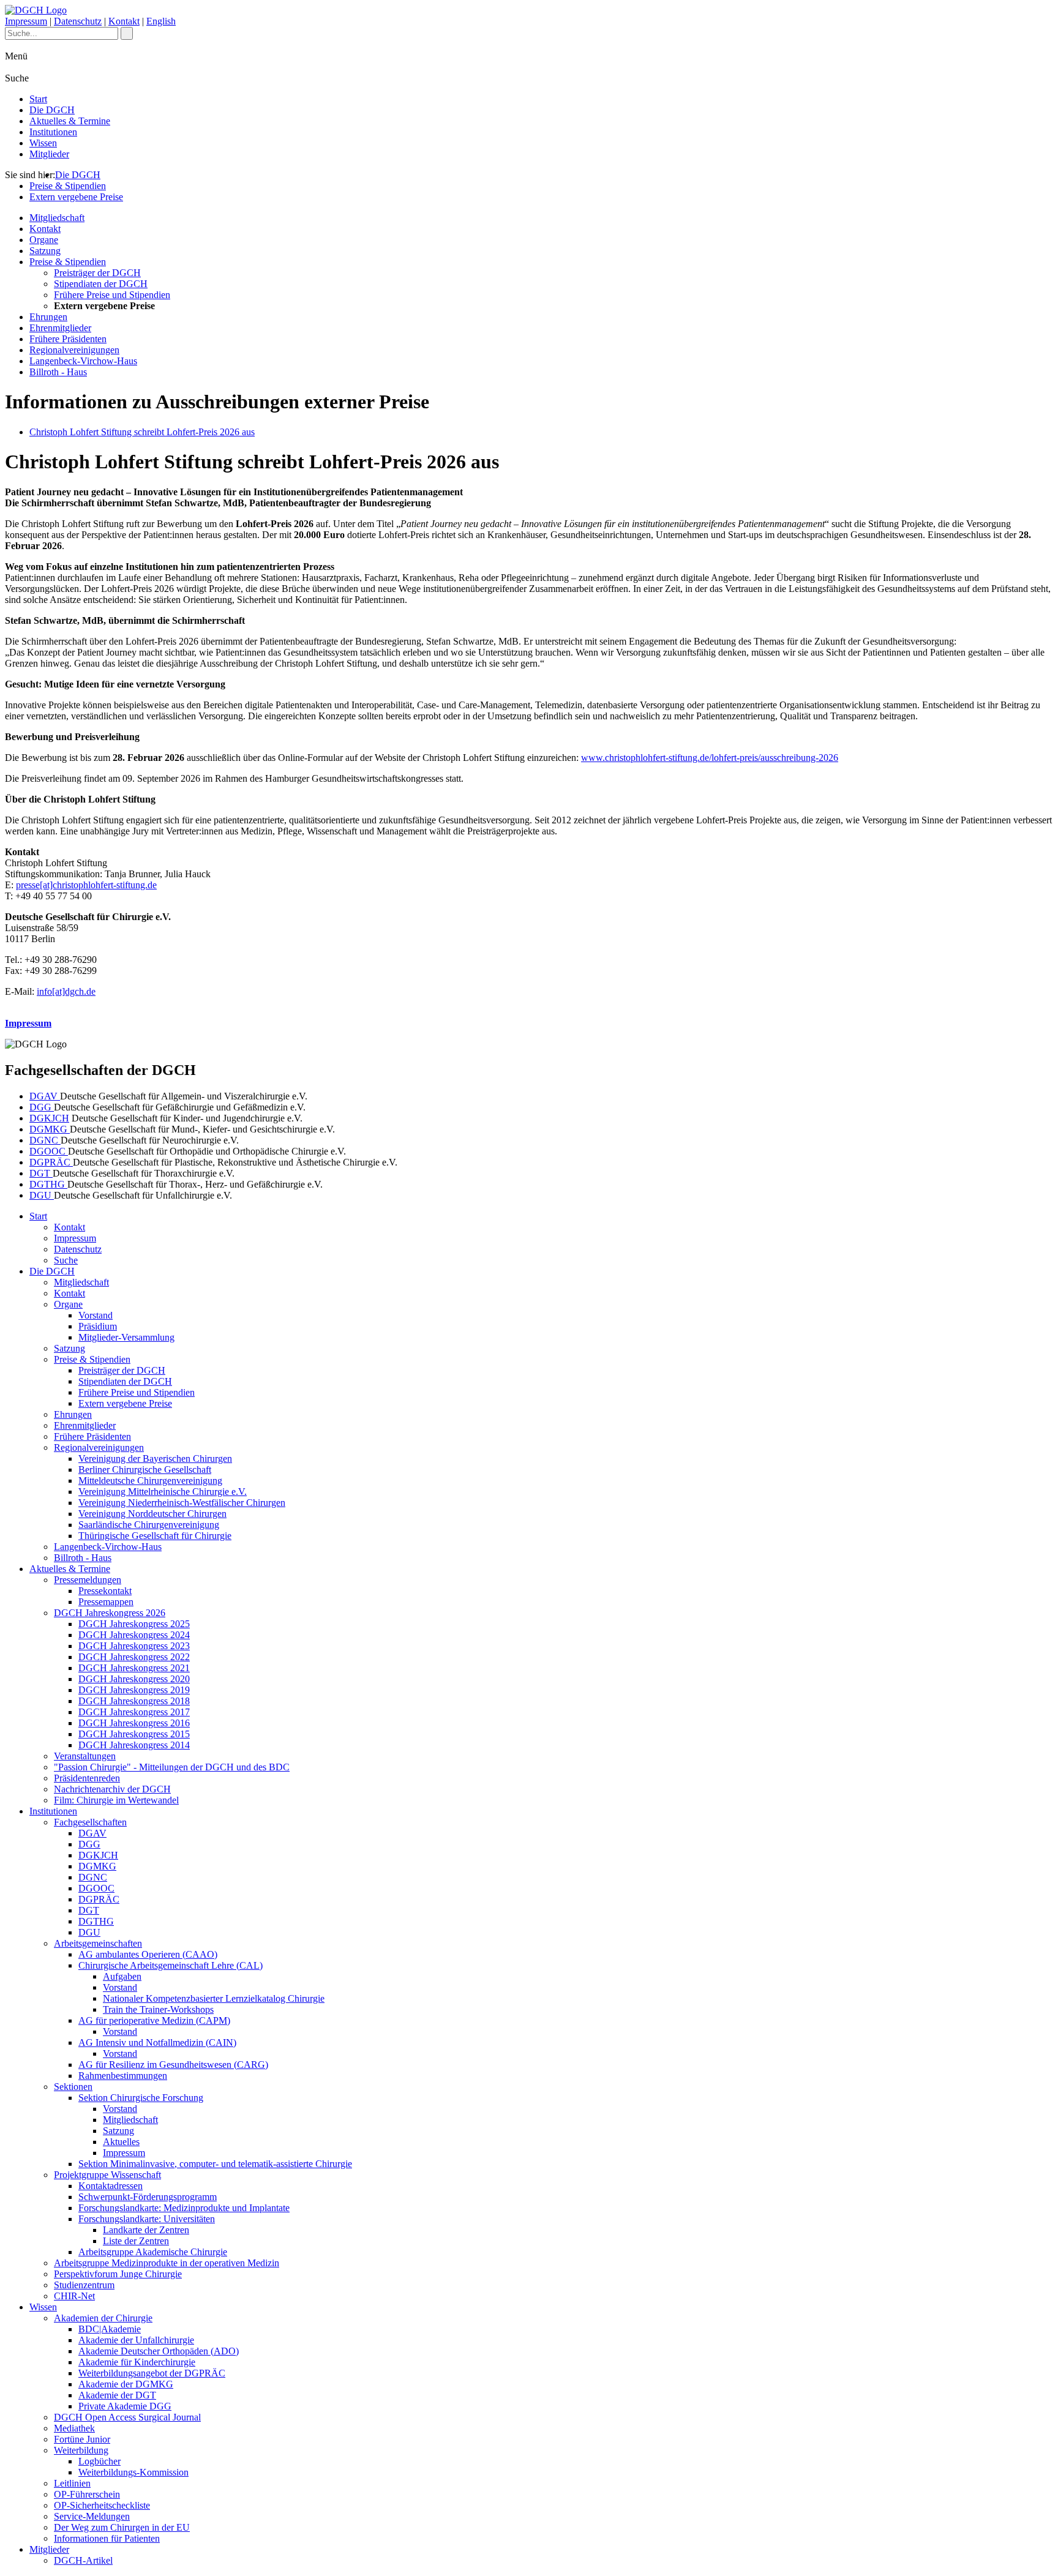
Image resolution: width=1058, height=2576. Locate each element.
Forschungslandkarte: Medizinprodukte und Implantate (184, 2208)
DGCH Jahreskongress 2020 (134, 1679)
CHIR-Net (74, 2296)
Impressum (26, 21)
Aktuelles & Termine (70, 121)
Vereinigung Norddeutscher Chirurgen (152, 1514)
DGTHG (48, 1184)
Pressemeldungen (88, 1580)
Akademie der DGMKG (126, 2384)
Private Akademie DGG (125, 2406)
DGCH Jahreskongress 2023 (134, 1646)
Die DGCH (52, 110)
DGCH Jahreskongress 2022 (134, 1657)
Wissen (43, 143)
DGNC (45, 1140)
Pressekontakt (105, 1591)
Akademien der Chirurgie (103, 2318)
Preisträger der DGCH (97, 273)
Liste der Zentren (136, 2241)
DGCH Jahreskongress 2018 (134, 1701)
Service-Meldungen (92, 2516)
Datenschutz (78, 21)
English (161, 21)
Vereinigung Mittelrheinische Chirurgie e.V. (163, 1492)
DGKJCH (49, 1118)
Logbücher (99, 2461)
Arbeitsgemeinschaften (98, 1943)
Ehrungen (48, 317)
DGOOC (49, 1151)
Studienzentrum (84, 2285)
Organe (44, 240)
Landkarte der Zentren (146, 2230)
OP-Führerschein (87, 2494)
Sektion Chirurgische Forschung (141, 2098)
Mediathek (74, 2428)
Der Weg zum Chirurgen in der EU (122, 2527)
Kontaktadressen (111, 2186)
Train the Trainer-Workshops (158, 2009)
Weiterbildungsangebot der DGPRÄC (152, 2373)
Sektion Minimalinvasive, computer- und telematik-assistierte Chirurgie (215, 2164)
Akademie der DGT (117, 2395)
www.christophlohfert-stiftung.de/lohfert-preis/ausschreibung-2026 (710, 758)
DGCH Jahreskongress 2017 (134, 1712)
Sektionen (73, 2087)
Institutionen (53, 132)
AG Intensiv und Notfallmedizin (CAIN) (157, 2042)
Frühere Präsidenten (68, 339)
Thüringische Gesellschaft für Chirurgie (155, 1536)
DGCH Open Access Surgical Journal (127, 2417)
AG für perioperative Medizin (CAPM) (154, 2020)
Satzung (45, 251)
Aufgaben (122, 1976)
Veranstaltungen (85, 1756)
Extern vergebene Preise (76, 197)
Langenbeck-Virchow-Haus (83, 361)
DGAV (45, 1096)
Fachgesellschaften (90, 1822)
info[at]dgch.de (66, 991)
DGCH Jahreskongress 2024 (134, 1635)
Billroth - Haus (58, 372)
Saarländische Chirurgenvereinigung (149, 1525)
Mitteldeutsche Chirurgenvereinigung (150, 1481)
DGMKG (50, 1129)
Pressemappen (106, 1602)
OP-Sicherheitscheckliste (102, 2505)
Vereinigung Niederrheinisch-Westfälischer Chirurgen (182, 1503)
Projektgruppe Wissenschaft (107, 2175)
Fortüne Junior (82, 2439)
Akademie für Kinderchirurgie (137, 2362)
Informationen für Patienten (107, 2538)
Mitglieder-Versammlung (126, 1337)
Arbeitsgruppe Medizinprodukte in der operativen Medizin (167, 2263)
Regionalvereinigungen (74, 350)
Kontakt (124, 21)
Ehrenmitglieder (60, 328)
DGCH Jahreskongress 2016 (134, 1723)
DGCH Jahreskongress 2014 (134, 1745)
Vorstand (96, 1315)
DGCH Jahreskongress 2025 (134, 1624)
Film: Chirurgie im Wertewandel (116, 1800)
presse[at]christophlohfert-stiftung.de (86, 885)
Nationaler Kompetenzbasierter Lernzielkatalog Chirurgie (214, 1998)
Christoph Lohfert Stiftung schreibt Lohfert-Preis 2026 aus (142, 432)
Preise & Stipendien (68, 186)
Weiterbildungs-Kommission (133, 2472)
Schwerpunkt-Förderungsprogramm (148, 2197)
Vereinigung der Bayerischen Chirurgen (155, 1458)
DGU (42, 1195)
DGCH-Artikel (83, 2560)
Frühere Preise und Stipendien (112, 295)
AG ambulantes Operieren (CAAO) (148, 1954)
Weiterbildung (81, 2450)
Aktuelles (121, 2142)
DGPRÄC (51, 1162)
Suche (66, 1260)
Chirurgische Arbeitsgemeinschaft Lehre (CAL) (171, 1965)
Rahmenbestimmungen (123, 2076)
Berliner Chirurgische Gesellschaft (145, 1470)
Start (38, 99)
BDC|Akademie (110, 2329)
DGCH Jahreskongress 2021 (134, 1668)
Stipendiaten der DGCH (101, 284)
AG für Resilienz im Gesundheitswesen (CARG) (173, 2065)
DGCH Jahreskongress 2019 (134, 1690)
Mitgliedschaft (57, 218)
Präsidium (98, 1326)
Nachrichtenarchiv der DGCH (112, 1789)
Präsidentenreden (87, 1778)
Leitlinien (72, 2483)
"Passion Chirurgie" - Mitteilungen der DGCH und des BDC (172, 1767)
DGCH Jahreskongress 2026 (110, 1613)
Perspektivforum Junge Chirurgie (118, 2274)
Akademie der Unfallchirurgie (136, 2340)
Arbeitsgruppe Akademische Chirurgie (153, 2252)
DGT (41, 1173)
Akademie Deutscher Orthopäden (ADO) (159, 2351)
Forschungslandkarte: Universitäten (147, 2219)
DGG (42, 1107)
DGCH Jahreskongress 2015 (134, 1734)
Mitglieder (49, 154)
